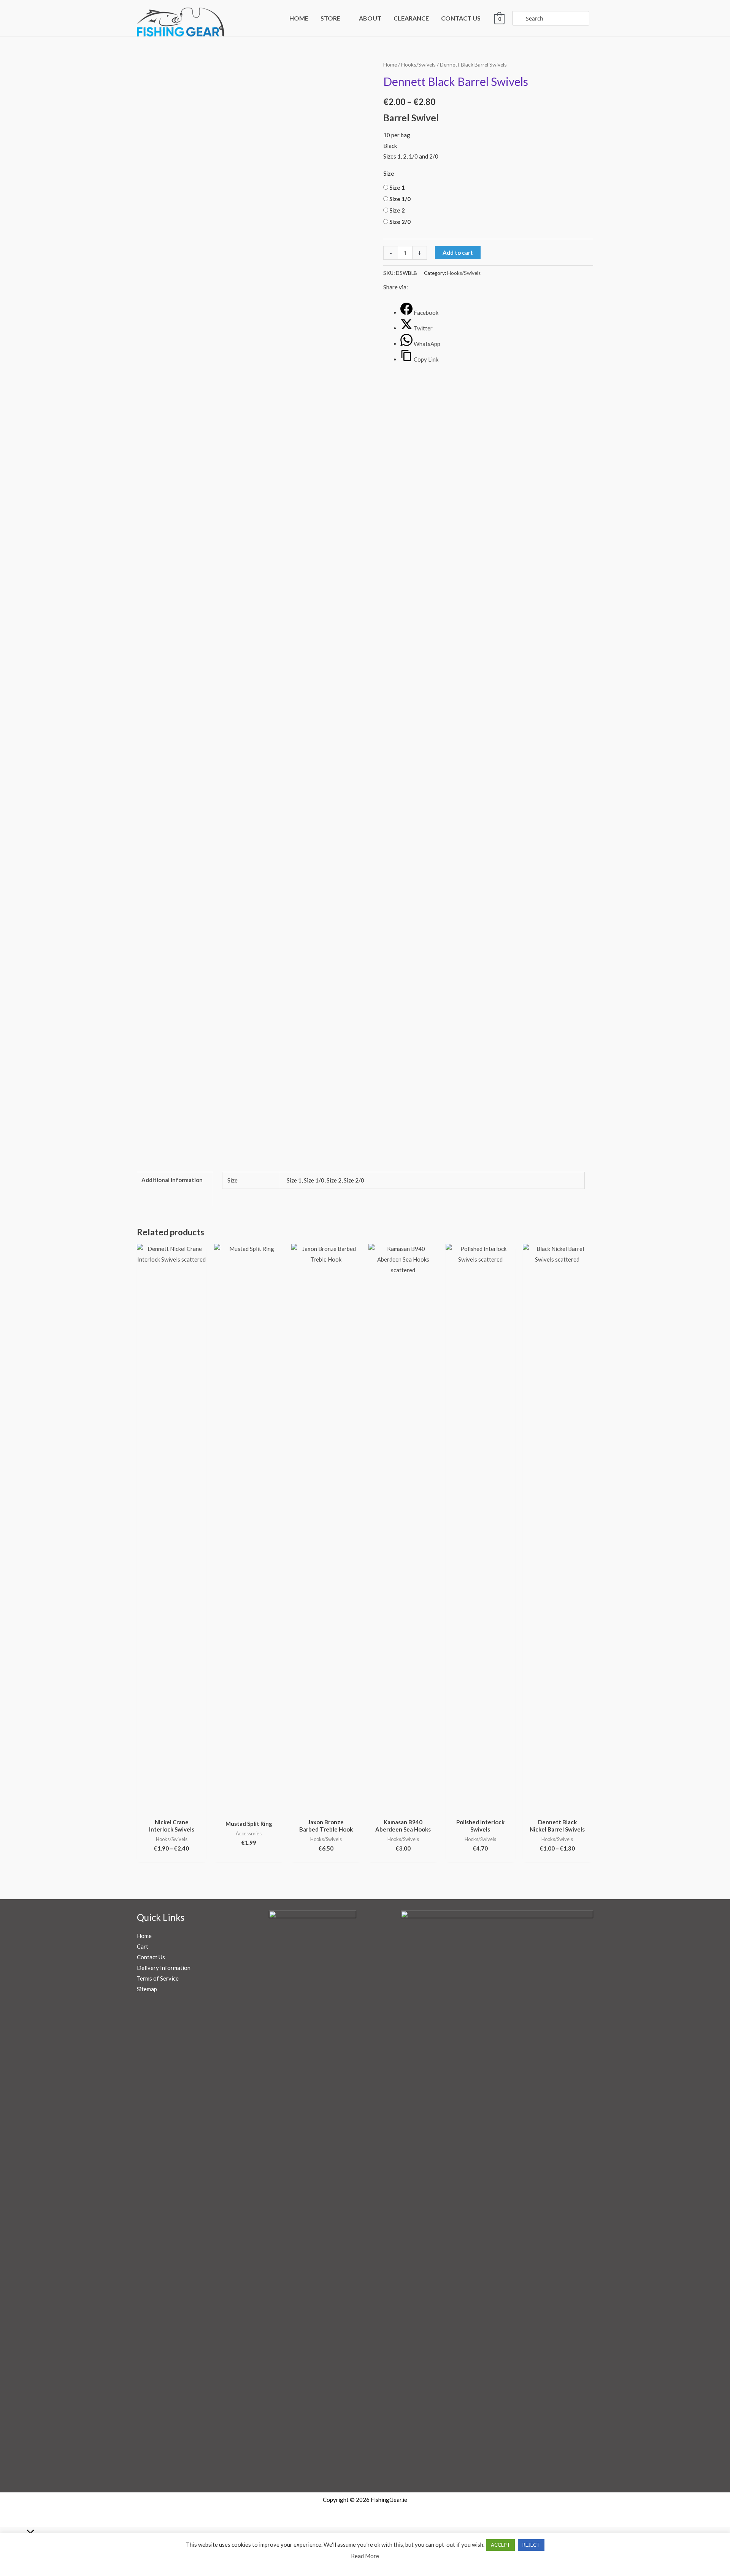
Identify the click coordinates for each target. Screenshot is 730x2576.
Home (390, 64)
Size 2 (397, 210)
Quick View (171, 1808)
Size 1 (397, 187)
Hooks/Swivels (418, 64)
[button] (344, 18)
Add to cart (458, 252)
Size (389, 173)
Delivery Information (164, 1968)
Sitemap (147, 1989)
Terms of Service (158, 1978)
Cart (143, 1946)
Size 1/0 (400, 199)
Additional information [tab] (172, 1180)
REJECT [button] (531, 2545)
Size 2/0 (400, 222)
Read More (365, 2556)
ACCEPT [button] (501, 2545)
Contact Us (151, 1957)
